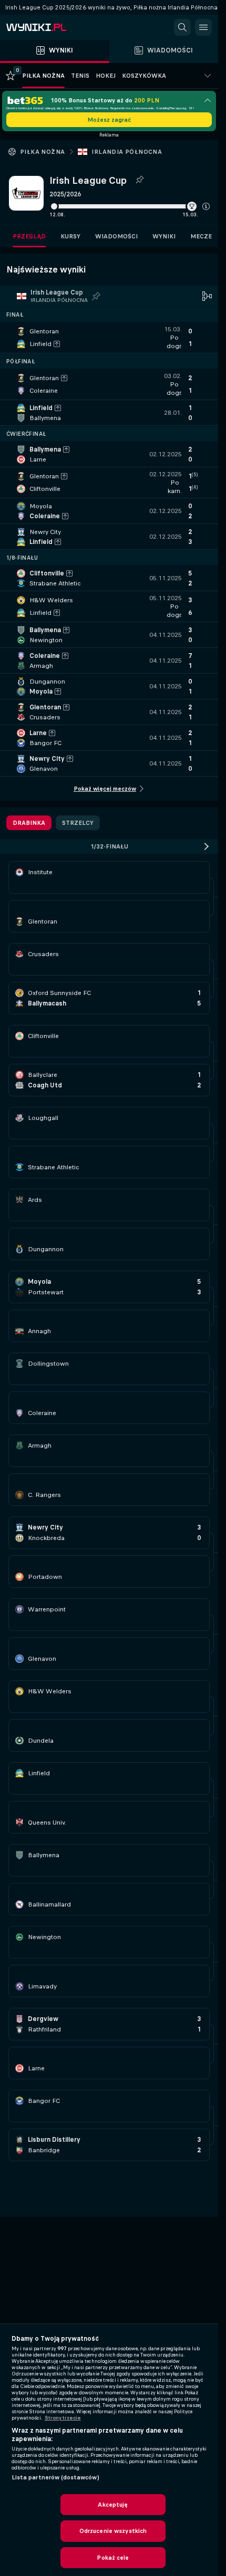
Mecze (201, 236)
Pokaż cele (113, 2558)
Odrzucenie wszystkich (113, 2531)
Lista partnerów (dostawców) (55, 2477)
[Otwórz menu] (203, 27)
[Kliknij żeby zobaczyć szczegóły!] (109, 338)
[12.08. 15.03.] (130, 206)
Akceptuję (113, 2505)
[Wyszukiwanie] (182, 27)
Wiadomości (116, 236)
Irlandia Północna (127, 152)
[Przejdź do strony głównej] (53, 27)
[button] (206, 206)
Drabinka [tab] (29, 823)
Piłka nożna (42, 152)
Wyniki (164, 236)
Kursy (70, 236)
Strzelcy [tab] (78, 823)
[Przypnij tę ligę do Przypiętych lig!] (139, 180)
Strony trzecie (63, 2418)
